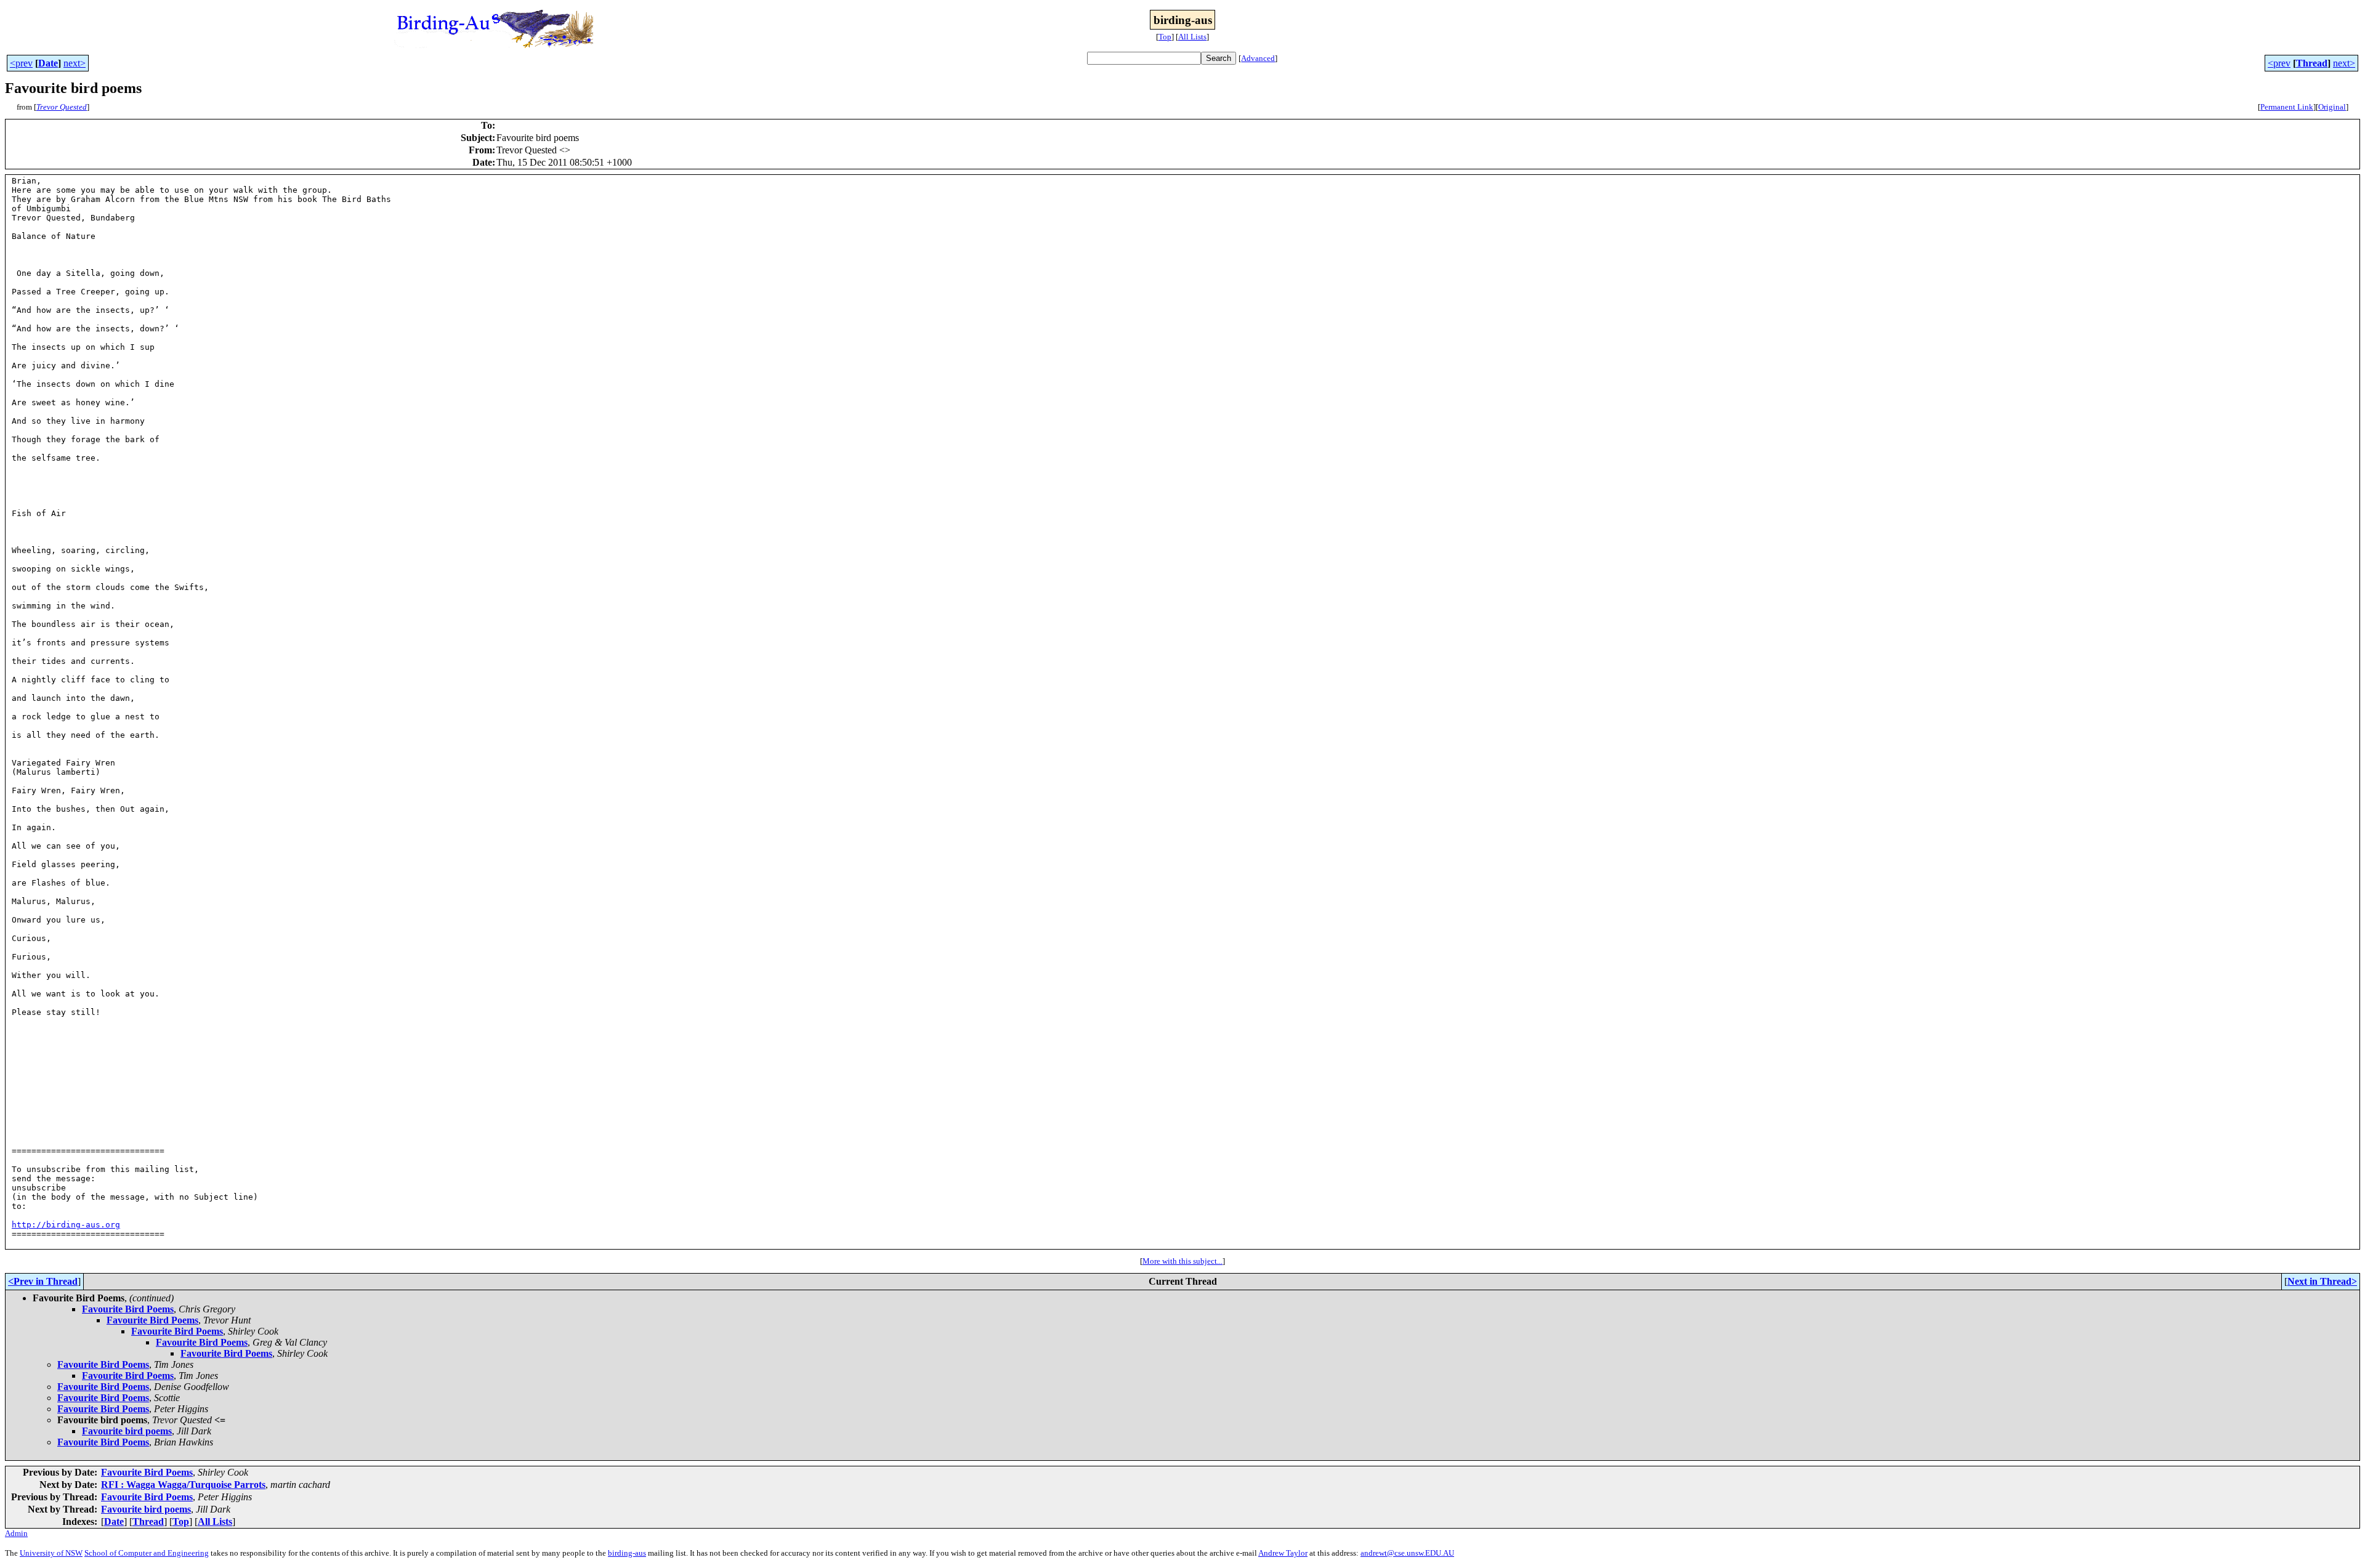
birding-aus (627, 1553)
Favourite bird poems (127, 1431)
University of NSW (51, 1553)
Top (1165, 37)
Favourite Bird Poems (128, 1309)
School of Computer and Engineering (147, 1553)
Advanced (1258, 58)
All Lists (1192, 37)
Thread (2312, 63)
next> (75, 63)
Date (48, 63)
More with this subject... (1182, 1261)
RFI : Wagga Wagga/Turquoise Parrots (183, 1485)
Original (2332, 107)
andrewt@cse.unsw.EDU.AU (1407, 1553)
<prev (21, 63)
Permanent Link (2287, 107)
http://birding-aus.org (66, 1225)
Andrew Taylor (1283, 1553)
